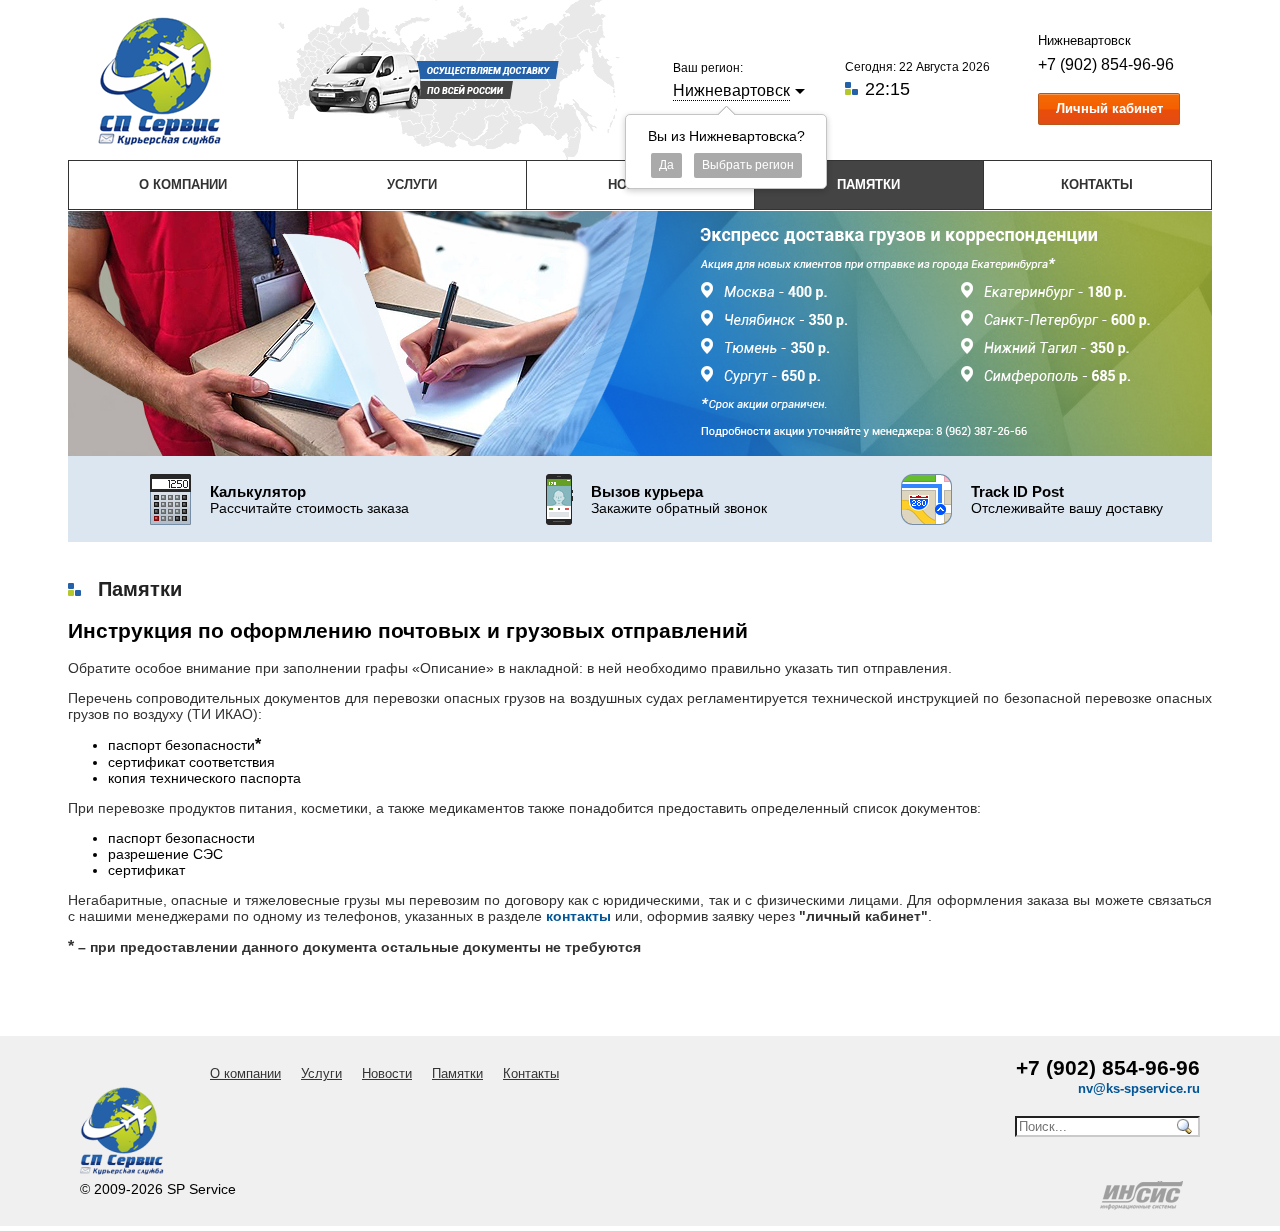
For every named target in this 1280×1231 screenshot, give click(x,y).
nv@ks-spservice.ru (1139, 1088)
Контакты (1097, 184)
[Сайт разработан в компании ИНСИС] (1143, 1205)
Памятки (868, 184)
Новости (387, 1073)
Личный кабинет (1109, 108)
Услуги (412, 184)
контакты (578, 916)
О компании (183, 184)
